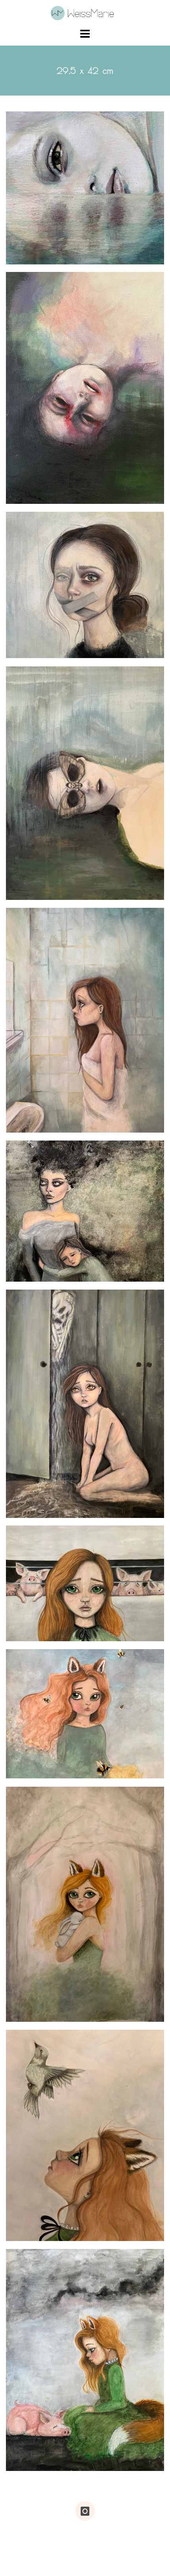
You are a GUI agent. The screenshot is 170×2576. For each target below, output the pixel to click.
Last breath (40, 893)
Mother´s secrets (51, 1510)
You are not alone (55, 1771)
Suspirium (36, 1634)
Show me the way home (66, 2015)
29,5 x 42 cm (36, 230)
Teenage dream (49, 1125)
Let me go (38, 2234)
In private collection (84, 1247)
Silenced (34, 651)
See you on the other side (71, 496)
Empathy (34, 2464)
